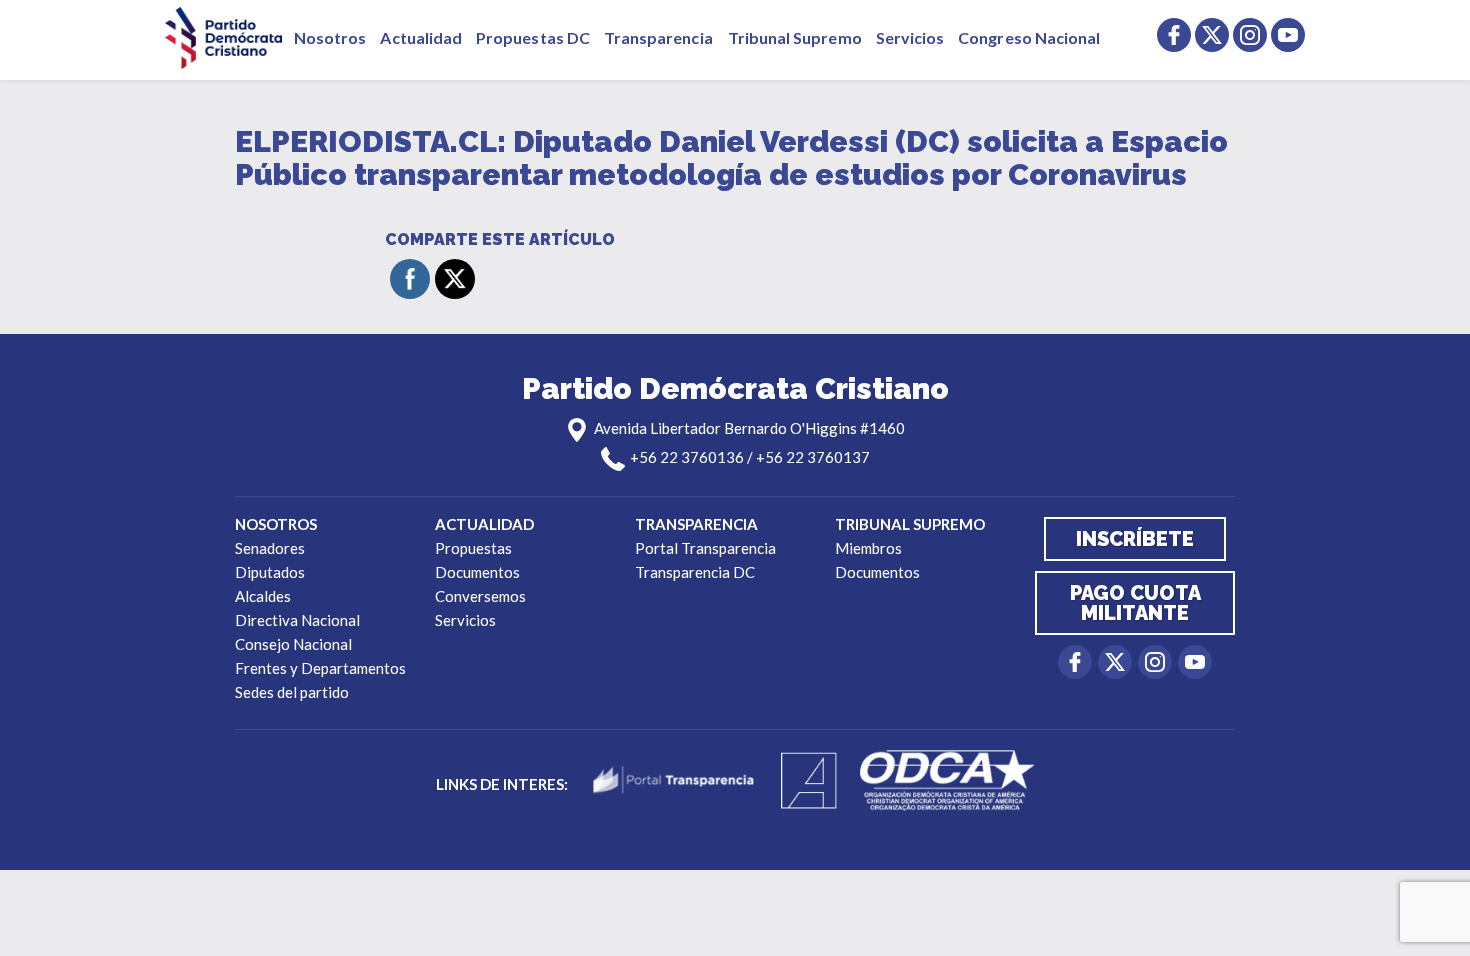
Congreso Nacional (1029, 37)
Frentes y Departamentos (320, 668)
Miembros (868, 548)
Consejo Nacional (293, 644)
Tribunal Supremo (795, 37)
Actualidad (421, 37)
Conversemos (480, 596)
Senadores (270, 548)
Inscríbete (1135, 539)
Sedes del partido (292, 692)
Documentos (477, 572)
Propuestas (473, 548)
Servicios (910, 37)
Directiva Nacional (297, 620)
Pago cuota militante (1135, 603)
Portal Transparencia (705, 548)
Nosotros (330, 37)
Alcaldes (263, 596)
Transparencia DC (695, 572)
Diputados (270, 572)
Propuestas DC (533, 37)
